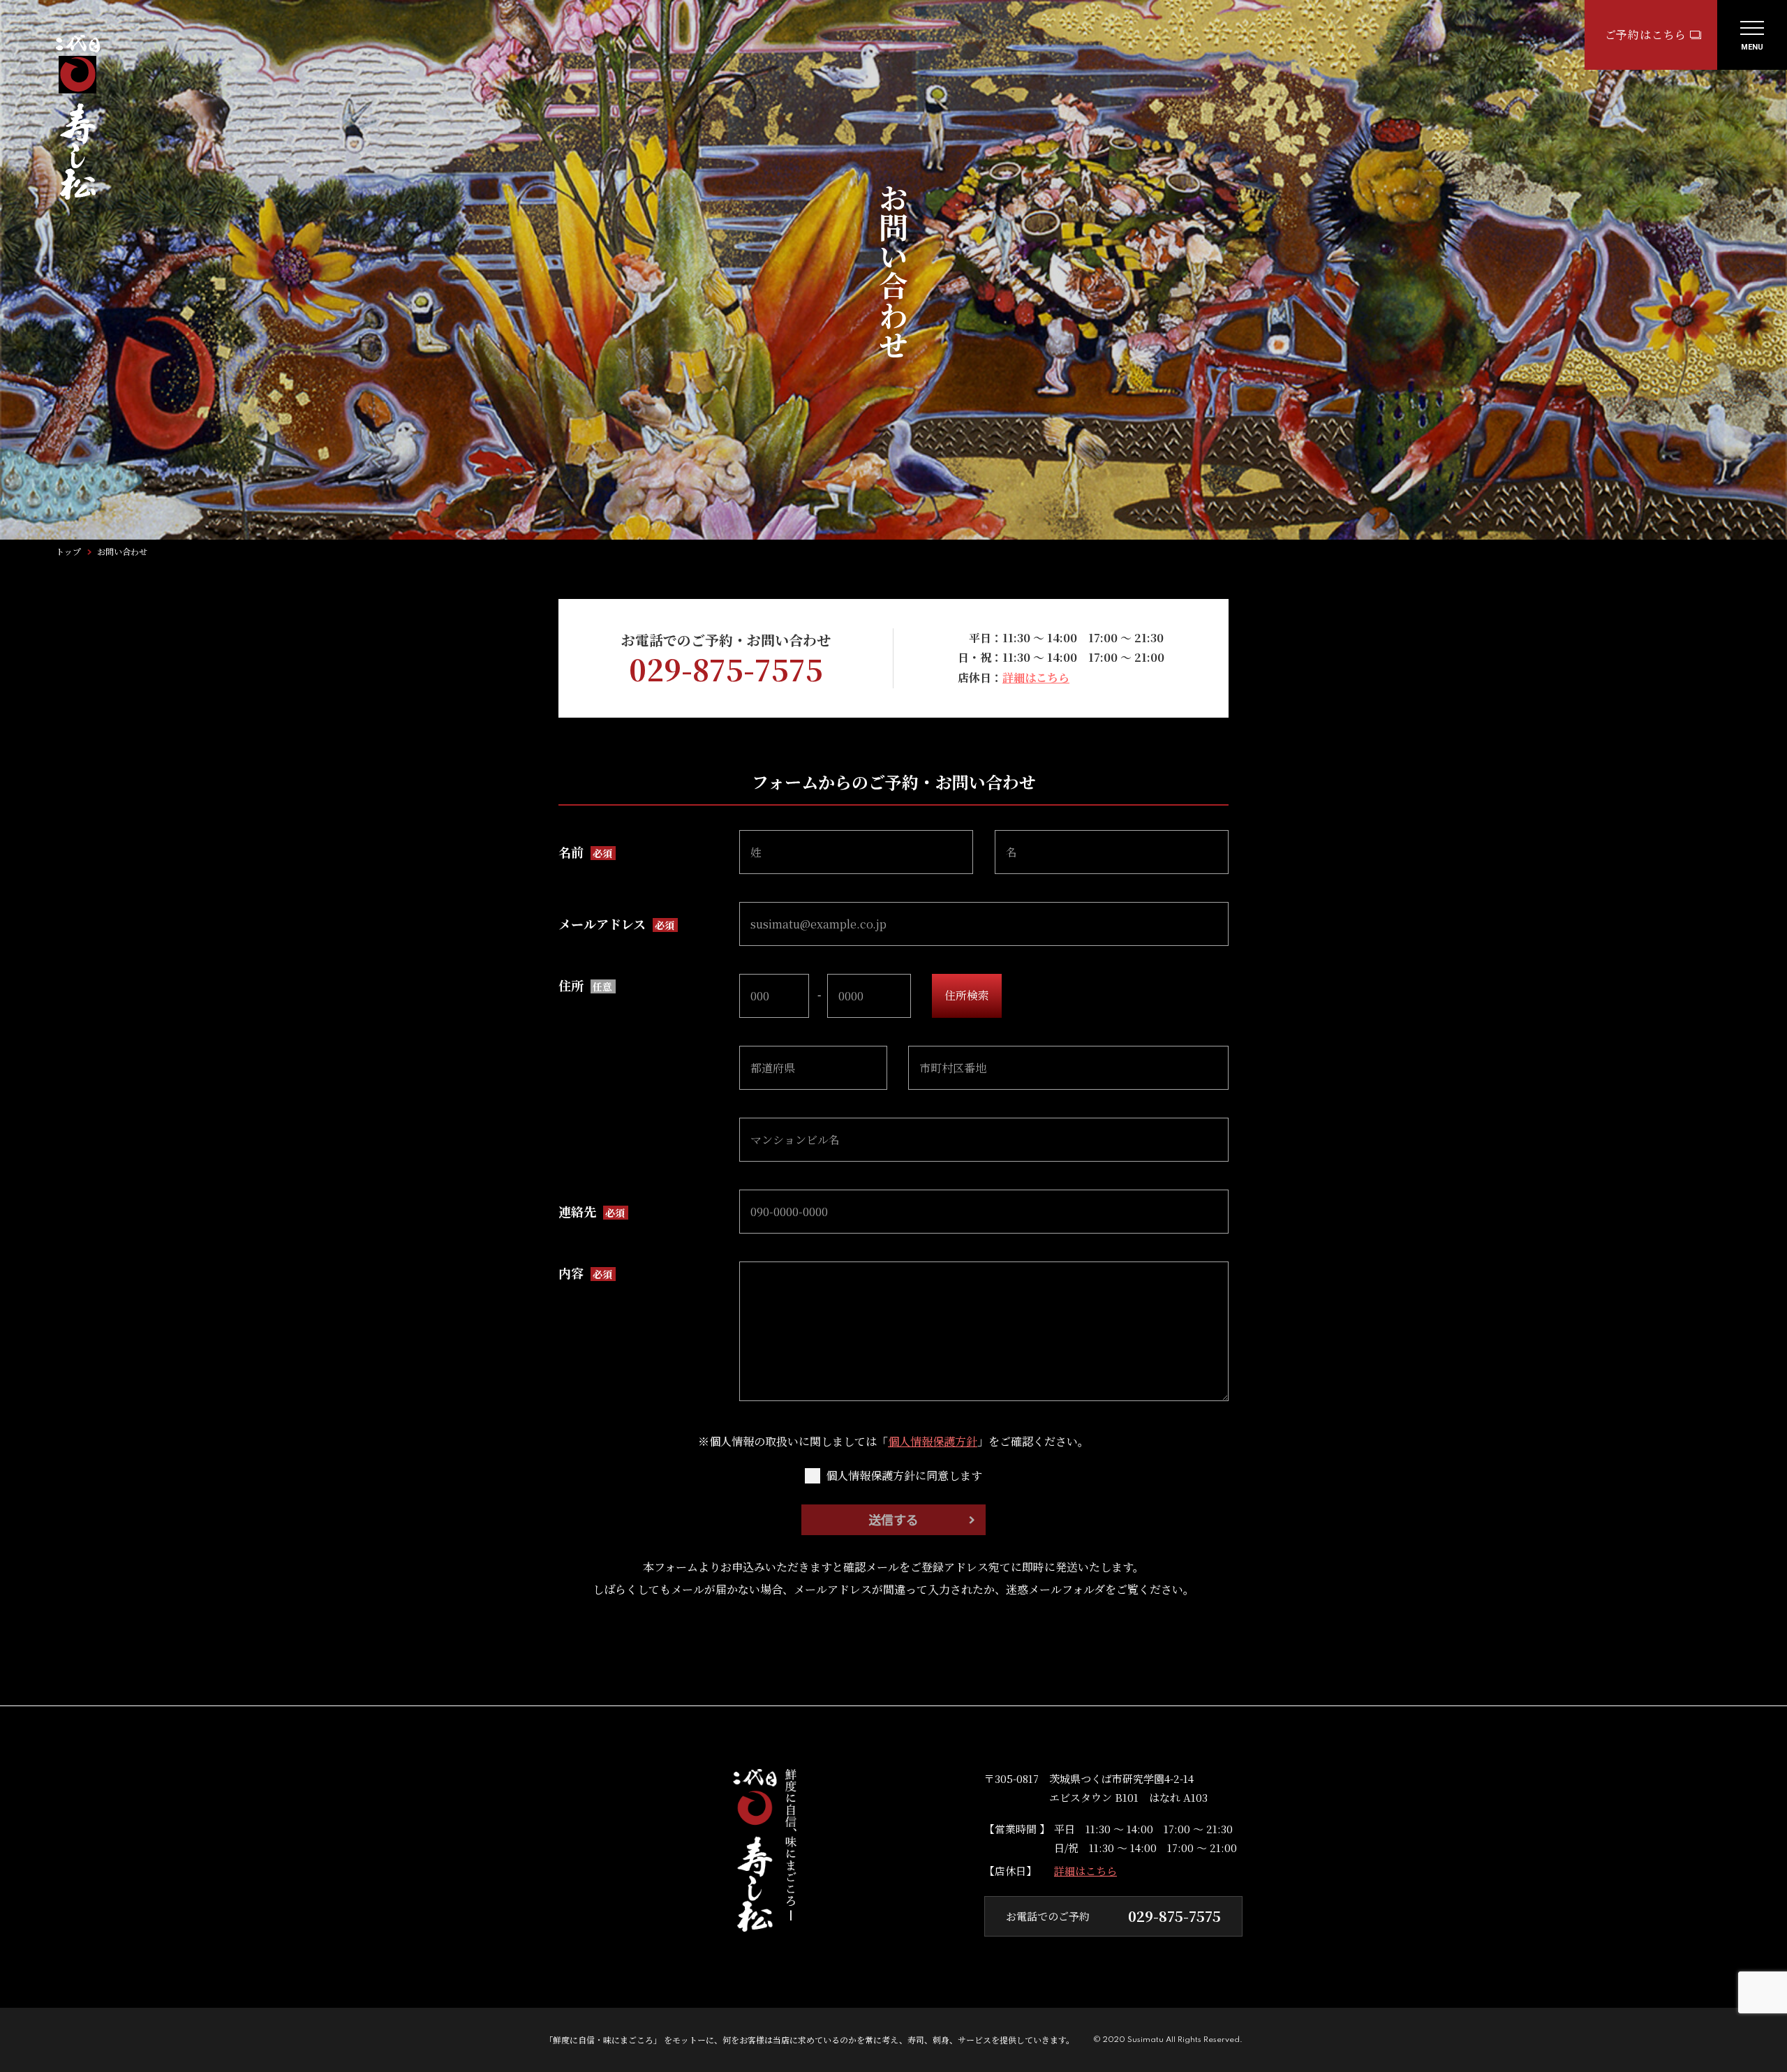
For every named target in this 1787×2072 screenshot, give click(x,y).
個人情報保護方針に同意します (904, 1476)
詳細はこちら (1036, 678)
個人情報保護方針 (933, 1441)
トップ (68, 552)
